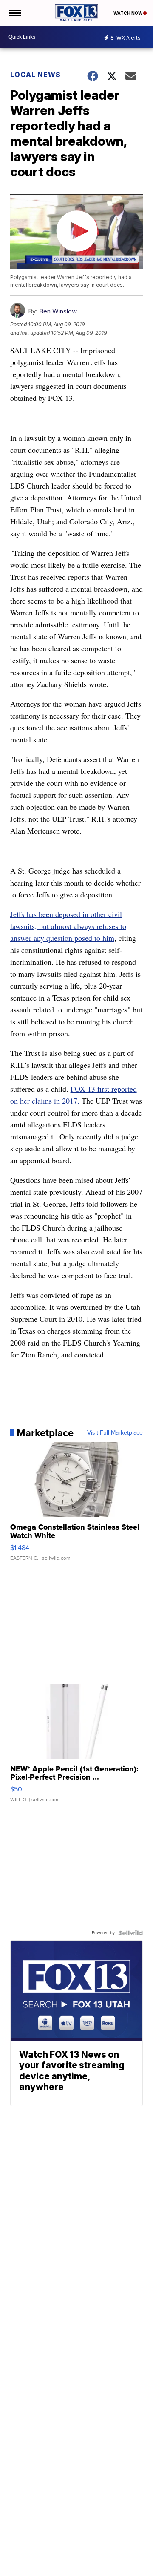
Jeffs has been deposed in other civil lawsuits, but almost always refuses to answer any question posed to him (68, 926)
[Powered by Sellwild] (130, 1933)
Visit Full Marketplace (115, 1433)
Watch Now (128, 13)
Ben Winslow (58, 311)
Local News (35, 75)
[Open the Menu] (14, 13)
